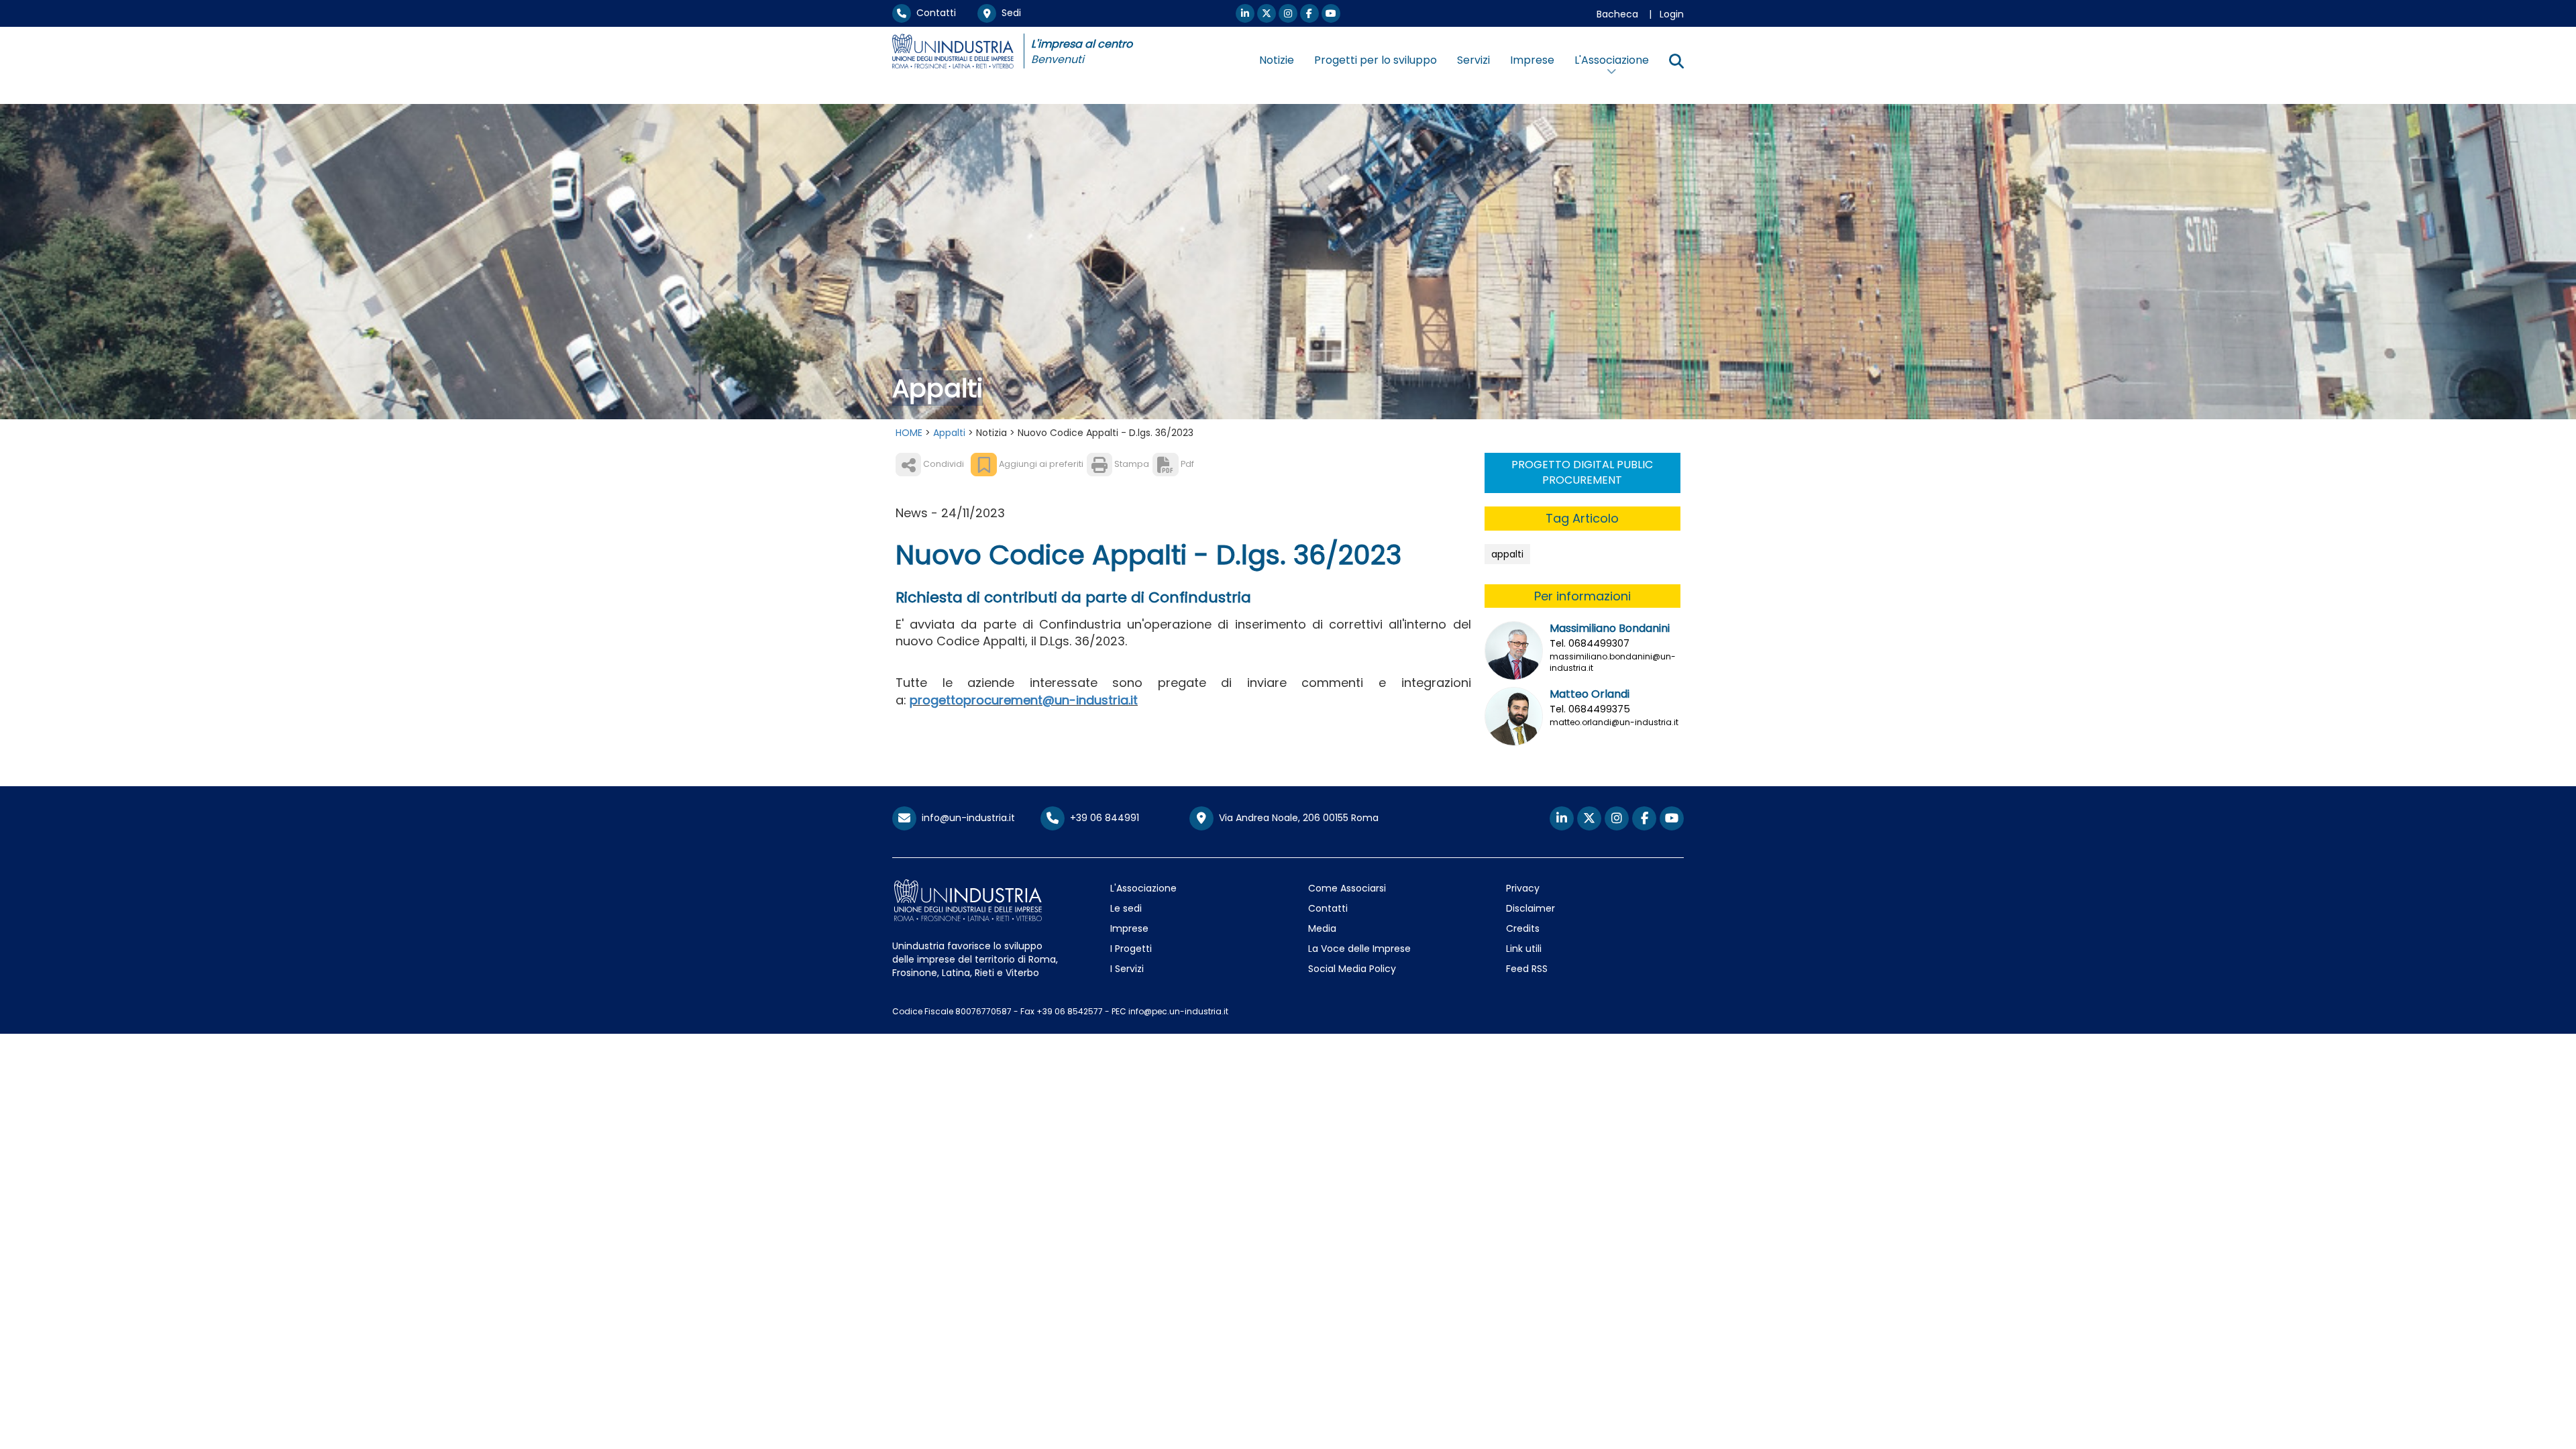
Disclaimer (1531, 908)
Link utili (1524, 949)
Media (1322, 928)
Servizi (1473, 60)
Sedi (1009, 13)
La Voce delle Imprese (1359, 949)
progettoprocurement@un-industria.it (1024, 700)
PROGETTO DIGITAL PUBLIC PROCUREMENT (1582, 472)
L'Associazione (1143, 888)
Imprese (1532, 60)
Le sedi (1126, 908)
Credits (1523, 928)
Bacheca (1617, 14)
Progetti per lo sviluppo (1376, 60)
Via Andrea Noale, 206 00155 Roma (1296, 818)
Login (1672, 14)
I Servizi (1127, 969)
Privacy (1523, 888)
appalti (1507, 554)
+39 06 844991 (1102, 818)
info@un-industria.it (966, 818)
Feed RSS (1527, 969)
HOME (909, 433)
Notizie (1277, 60)
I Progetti (1131, 949)
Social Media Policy (1352, 969)
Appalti (949, 433)
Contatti (933, 13)
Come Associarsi (1347, 888)
